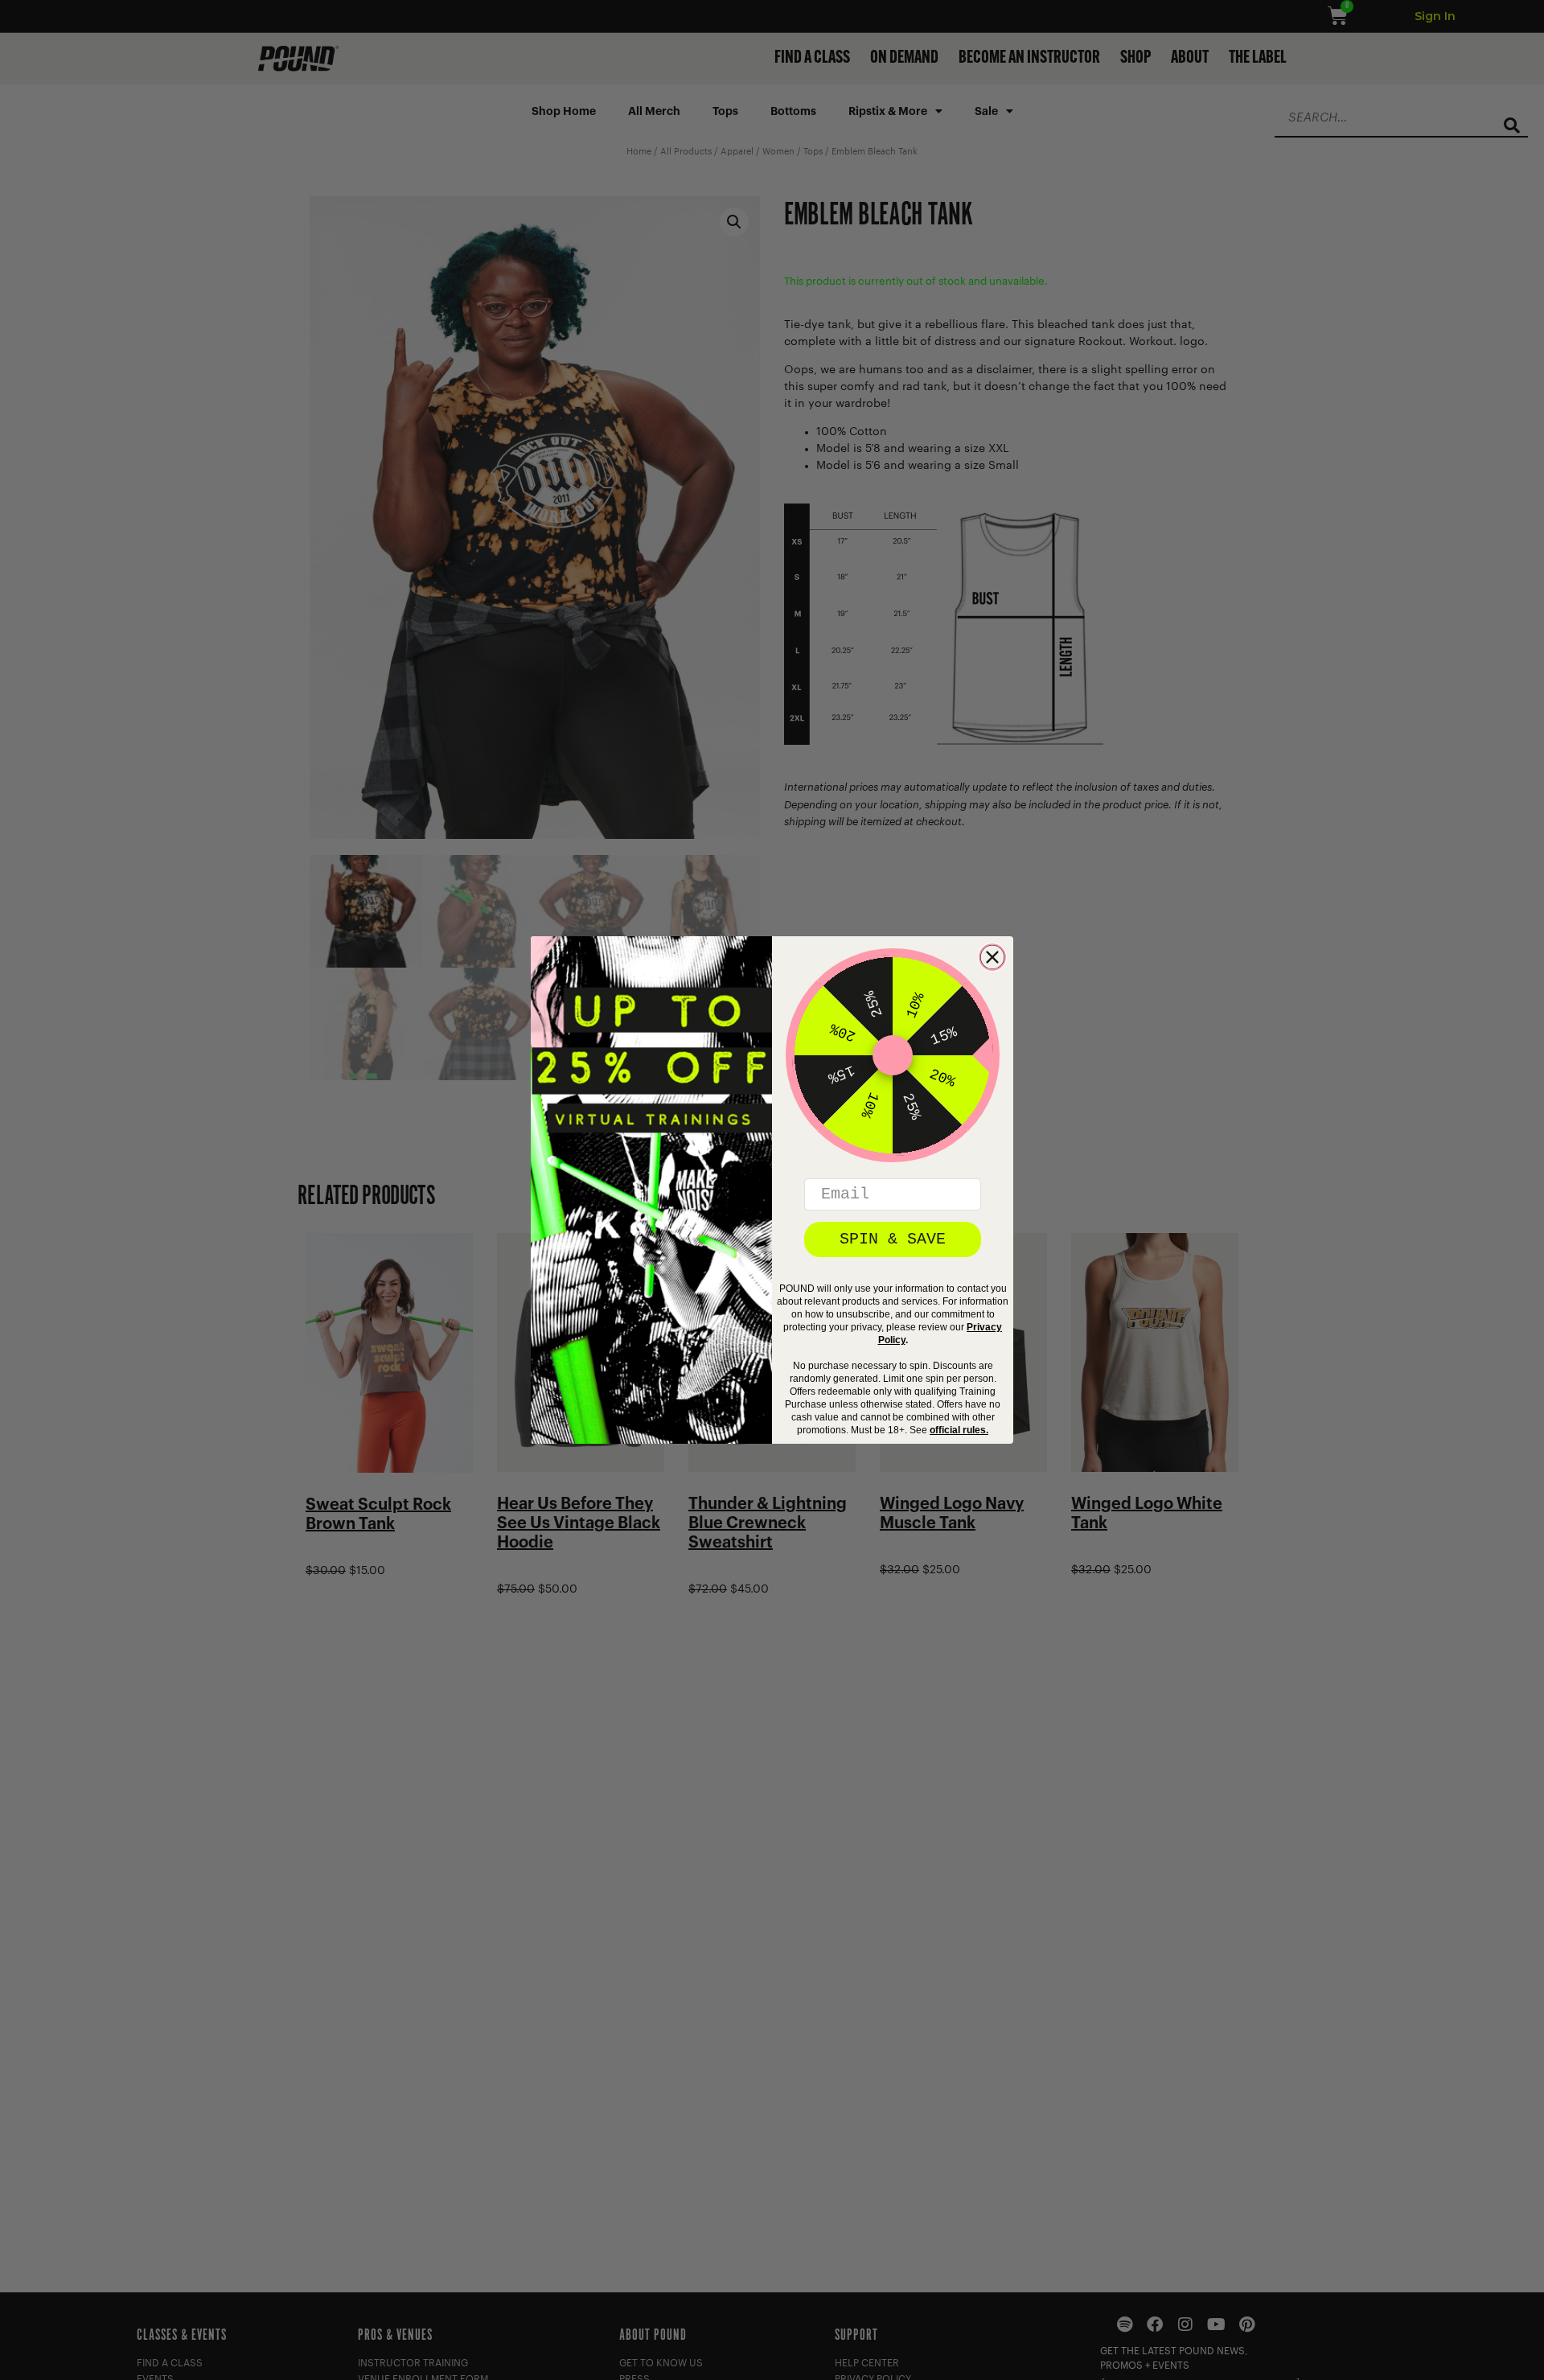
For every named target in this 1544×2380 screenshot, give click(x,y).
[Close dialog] (992, 957)
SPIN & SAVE (893, 1239)
